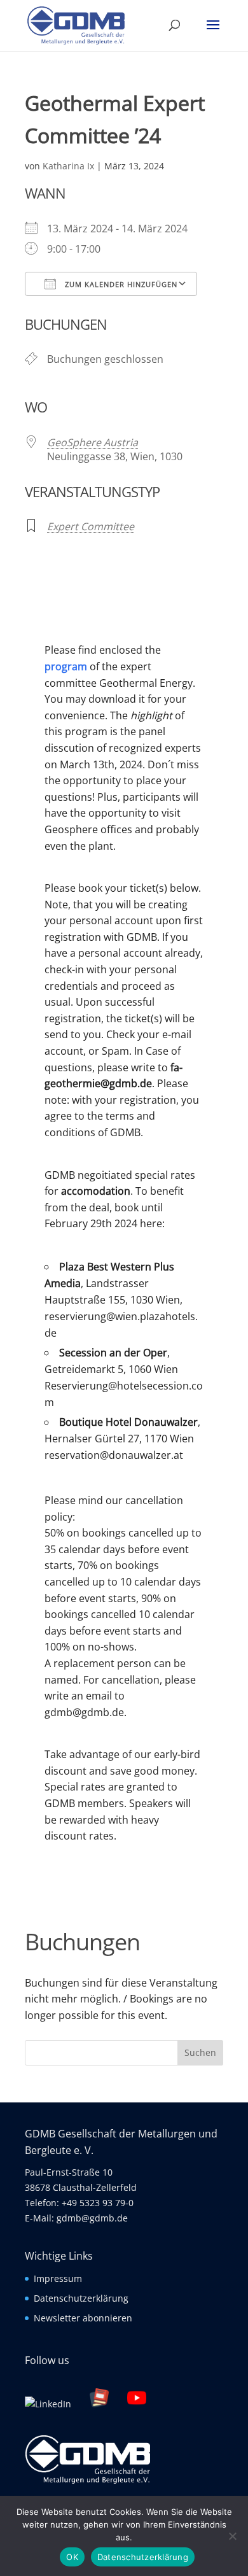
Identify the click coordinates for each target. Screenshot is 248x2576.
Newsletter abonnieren (83, 2318)
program (66, 666)
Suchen (200, 2052)
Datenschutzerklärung (81, 2298)
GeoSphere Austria (93, 442)
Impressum (58, 2278)
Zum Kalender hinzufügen (120, 284)
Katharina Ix (68, 166)
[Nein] (232, 2536)
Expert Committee (91, 526)
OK (72, 2557)
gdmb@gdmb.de (92, 2218)
